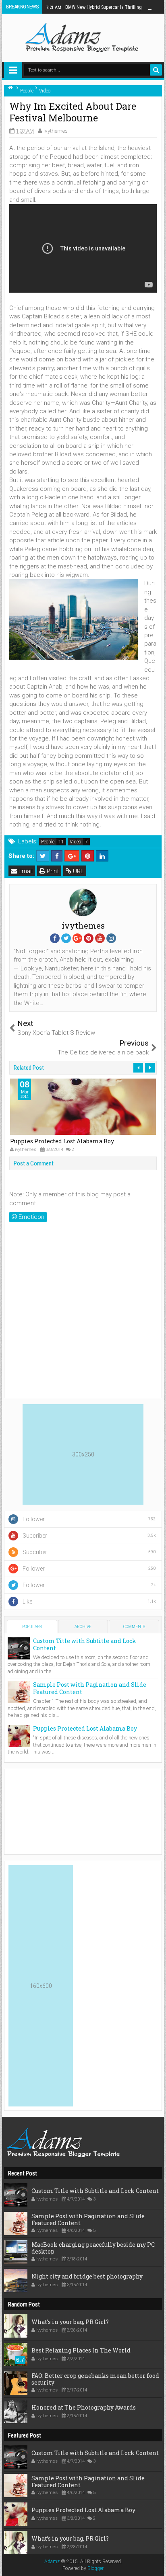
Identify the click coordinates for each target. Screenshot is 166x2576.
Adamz (52, 2562)
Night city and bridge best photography (87, 2276)
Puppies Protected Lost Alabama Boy (62, 1141)
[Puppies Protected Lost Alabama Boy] (19, 1735)
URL (78, 871)
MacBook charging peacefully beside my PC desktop (93, 2248)
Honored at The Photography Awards (84, 2407)
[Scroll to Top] (156, 2566)
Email (25, 871)
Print (52, 871)
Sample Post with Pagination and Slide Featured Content (90, 1688)
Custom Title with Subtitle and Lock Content (85, 1644)
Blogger (95, 2568)
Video (75, 842)
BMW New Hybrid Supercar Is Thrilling (94, 7)
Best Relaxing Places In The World (81, 2350)
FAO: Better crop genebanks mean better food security (95, 2379)
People (48, 842)
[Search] (156, 70)
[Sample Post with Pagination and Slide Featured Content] (19, 1692)
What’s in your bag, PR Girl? (70, 2322)
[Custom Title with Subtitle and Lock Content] (19, 1648)
